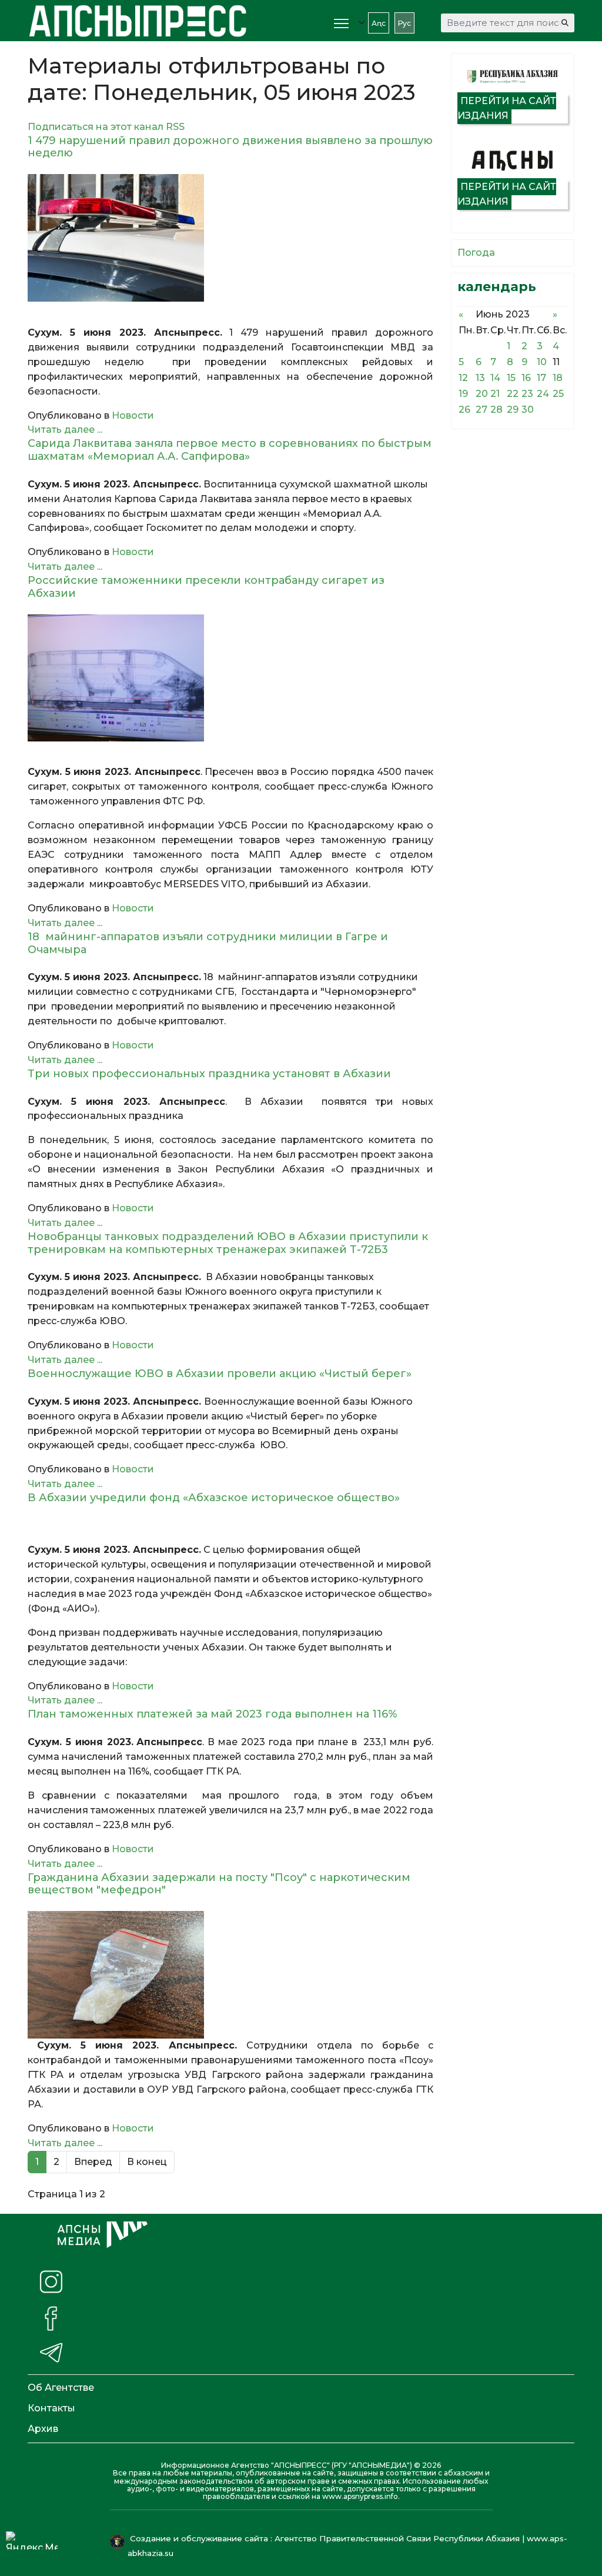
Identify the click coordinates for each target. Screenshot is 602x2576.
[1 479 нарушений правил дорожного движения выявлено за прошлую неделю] (230, 238)
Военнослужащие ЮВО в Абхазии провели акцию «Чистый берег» (225, 1374)
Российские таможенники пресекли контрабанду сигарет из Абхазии (206, 587)
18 (558, 378)
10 (542, 362)
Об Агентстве (61, 2388)
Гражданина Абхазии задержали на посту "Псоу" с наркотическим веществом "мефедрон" (219, 1884)
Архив (43, 2429)
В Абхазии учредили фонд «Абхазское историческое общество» (214, 1498)
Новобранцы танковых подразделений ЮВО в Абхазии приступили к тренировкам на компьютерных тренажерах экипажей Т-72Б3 (228, 1243)
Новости (133, 415)
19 (463, 394)
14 (495, 378)
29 (513, 410)
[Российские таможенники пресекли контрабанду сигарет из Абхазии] (230, 678)
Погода (476, 253)
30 (528, 410)
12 (463, 378)
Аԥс (379, 23)
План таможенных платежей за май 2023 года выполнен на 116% (213, 1714)
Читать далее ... (65, 430)
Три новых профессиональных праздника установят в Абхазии (212, 1074)
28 (496, 410)
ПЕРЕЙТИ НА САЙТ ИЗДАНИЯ (507, 108)
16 (526, 378)
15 (511, 378)
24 (543, 394)
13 (480, 378)
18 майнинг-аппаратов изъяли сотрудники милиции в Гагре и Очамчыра (208, 943)
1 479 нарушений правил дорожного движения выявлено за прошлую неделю (230, 147)
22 (513, 394)
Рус (404, 23)
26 (464, 410)
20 (482, 394)
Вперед (93, 2162)
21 (495, 394)
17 (541, 378)
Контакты (51, 2408)
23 (527, 394)
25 (558, 394)
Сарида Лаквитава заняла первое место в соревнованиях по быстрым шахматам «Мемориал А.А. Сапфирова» (230, 450)
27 (481, 410)
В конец (147, 2162)
